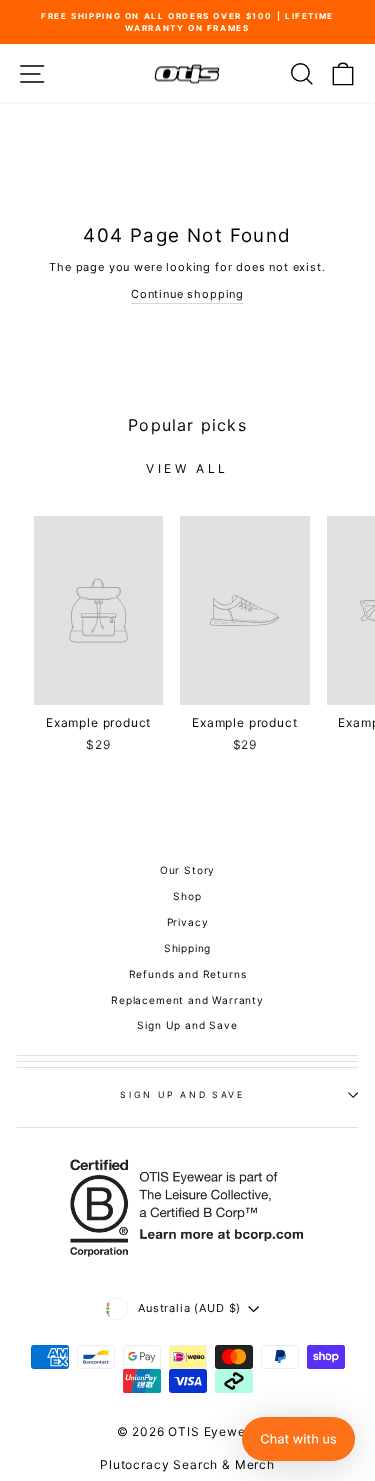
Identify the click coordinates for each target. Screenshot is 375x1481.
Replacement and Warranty (187, 1000)
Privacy (188, 922)
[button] (298, 1439)
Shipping (188, 948)
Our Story (187, 870)
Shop (187, 896)
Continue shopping (187, 294)
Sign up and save (182, 1094)
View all (187, 468)
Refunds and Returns (188, 974)
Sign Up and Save (187, 1025)
